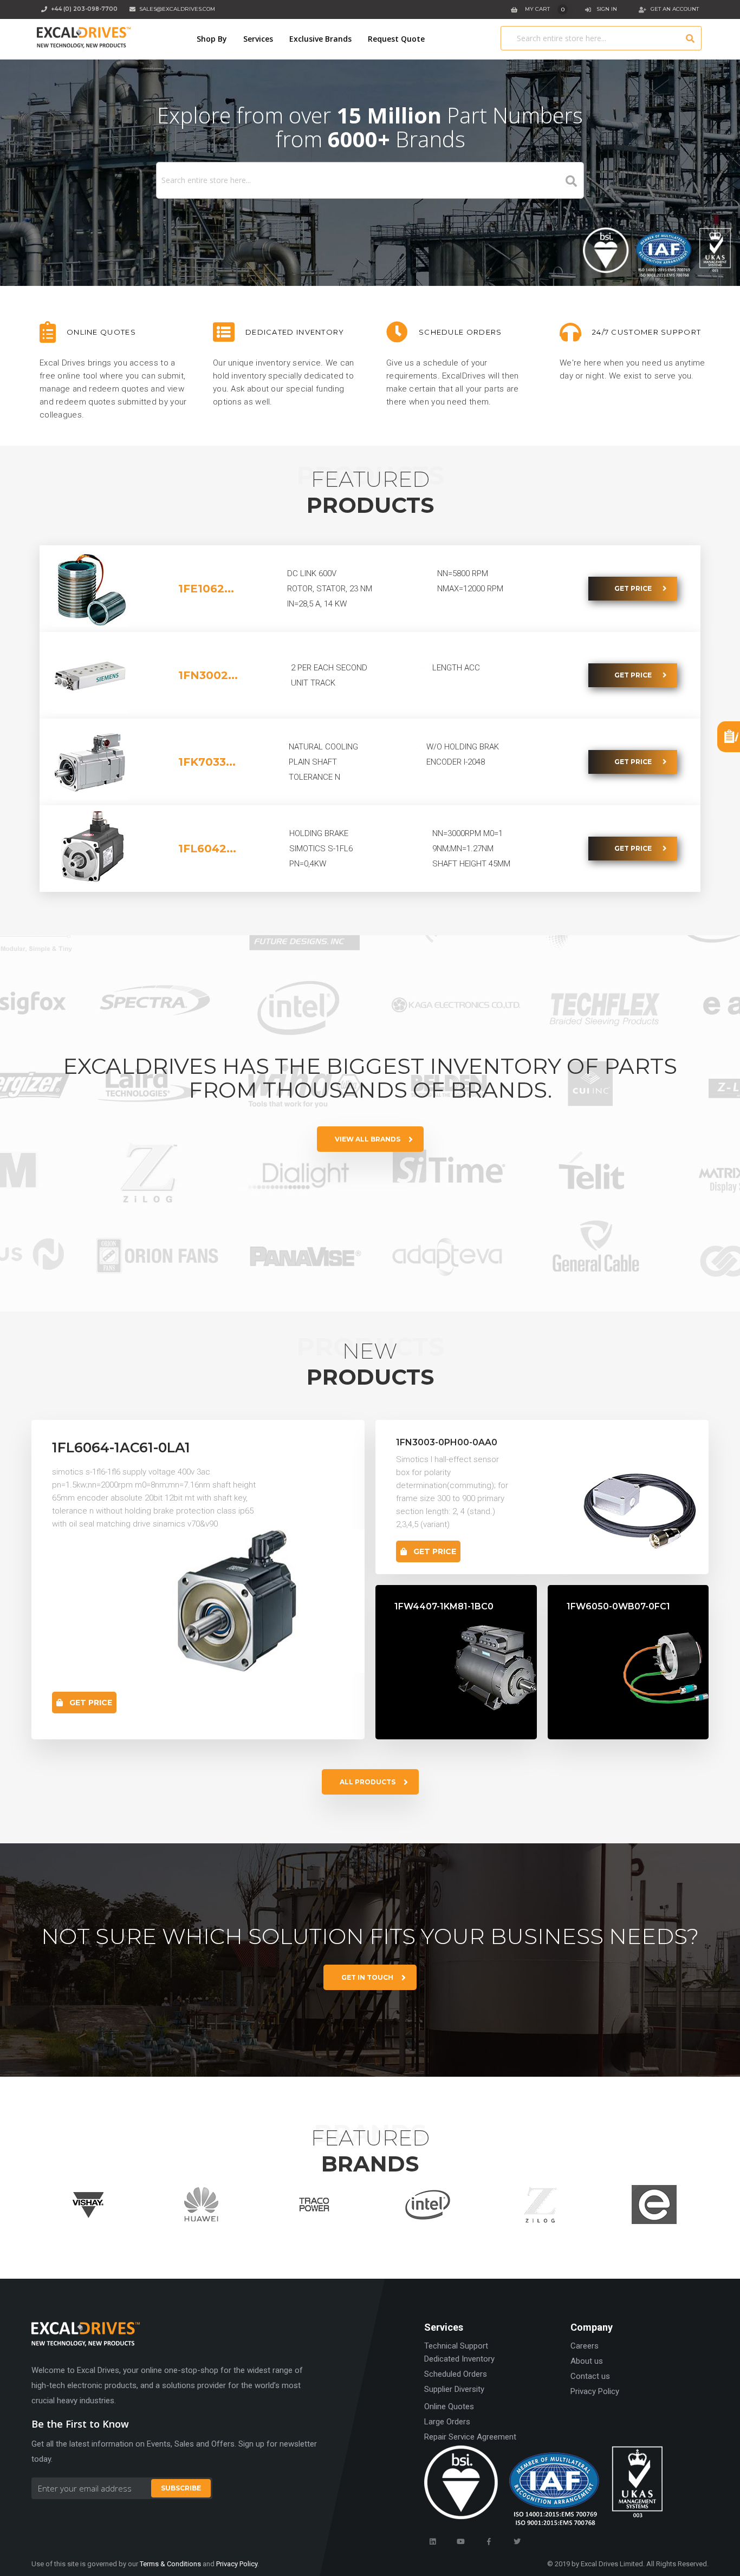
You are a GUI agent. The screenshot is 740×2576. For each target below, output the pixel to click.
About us (587, 2361)
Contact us (590, 2376)
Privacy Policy (595, 2391)
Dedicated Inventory (459, 2359)
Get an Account (675, 9)
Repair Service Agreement (470, 2437)
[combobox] (601, 38)
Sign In (607, 9)
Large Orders (447, 2422)
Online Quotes (449, 2407)
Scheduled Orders (456, 2374)
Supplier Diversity (454, 2389)
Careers (585, 2346)
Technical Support (456, 2346)
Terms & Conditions (170, 2564)
